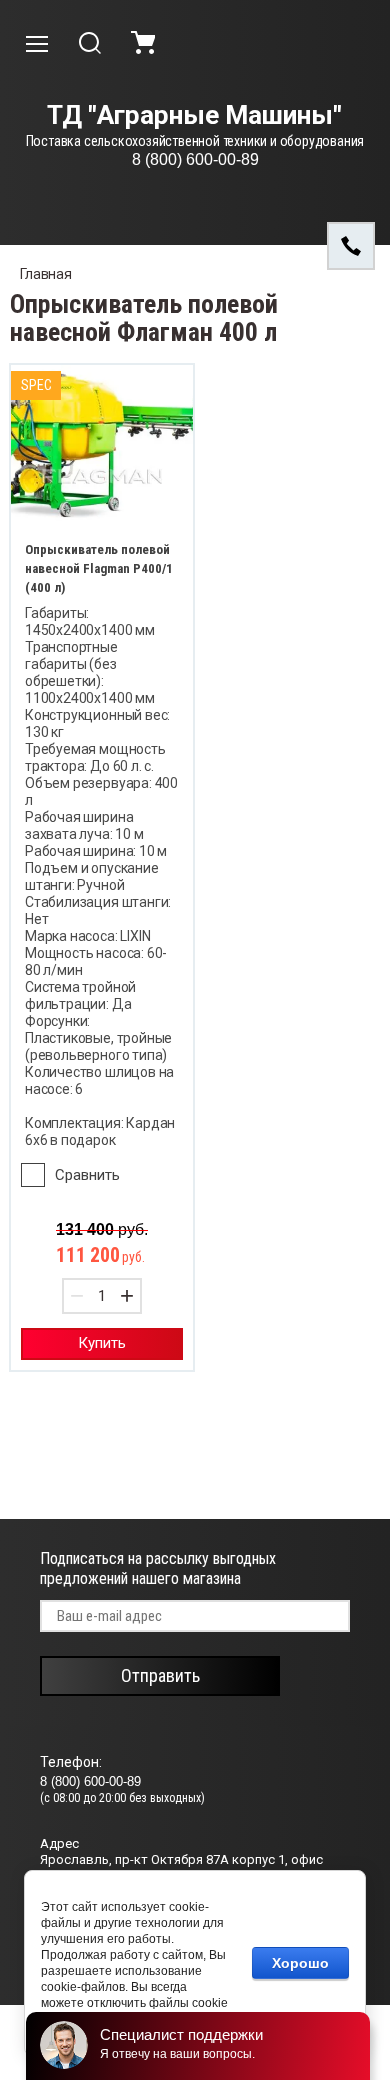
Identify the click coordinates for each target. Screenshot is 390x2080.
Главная (46, 274)
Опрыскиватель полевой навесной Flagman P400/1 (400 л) (99, 568)
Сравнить (87, 1175)
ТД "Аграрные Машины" (194, 115)
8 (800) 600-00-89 (195, 159)
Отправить (160, 1675)
